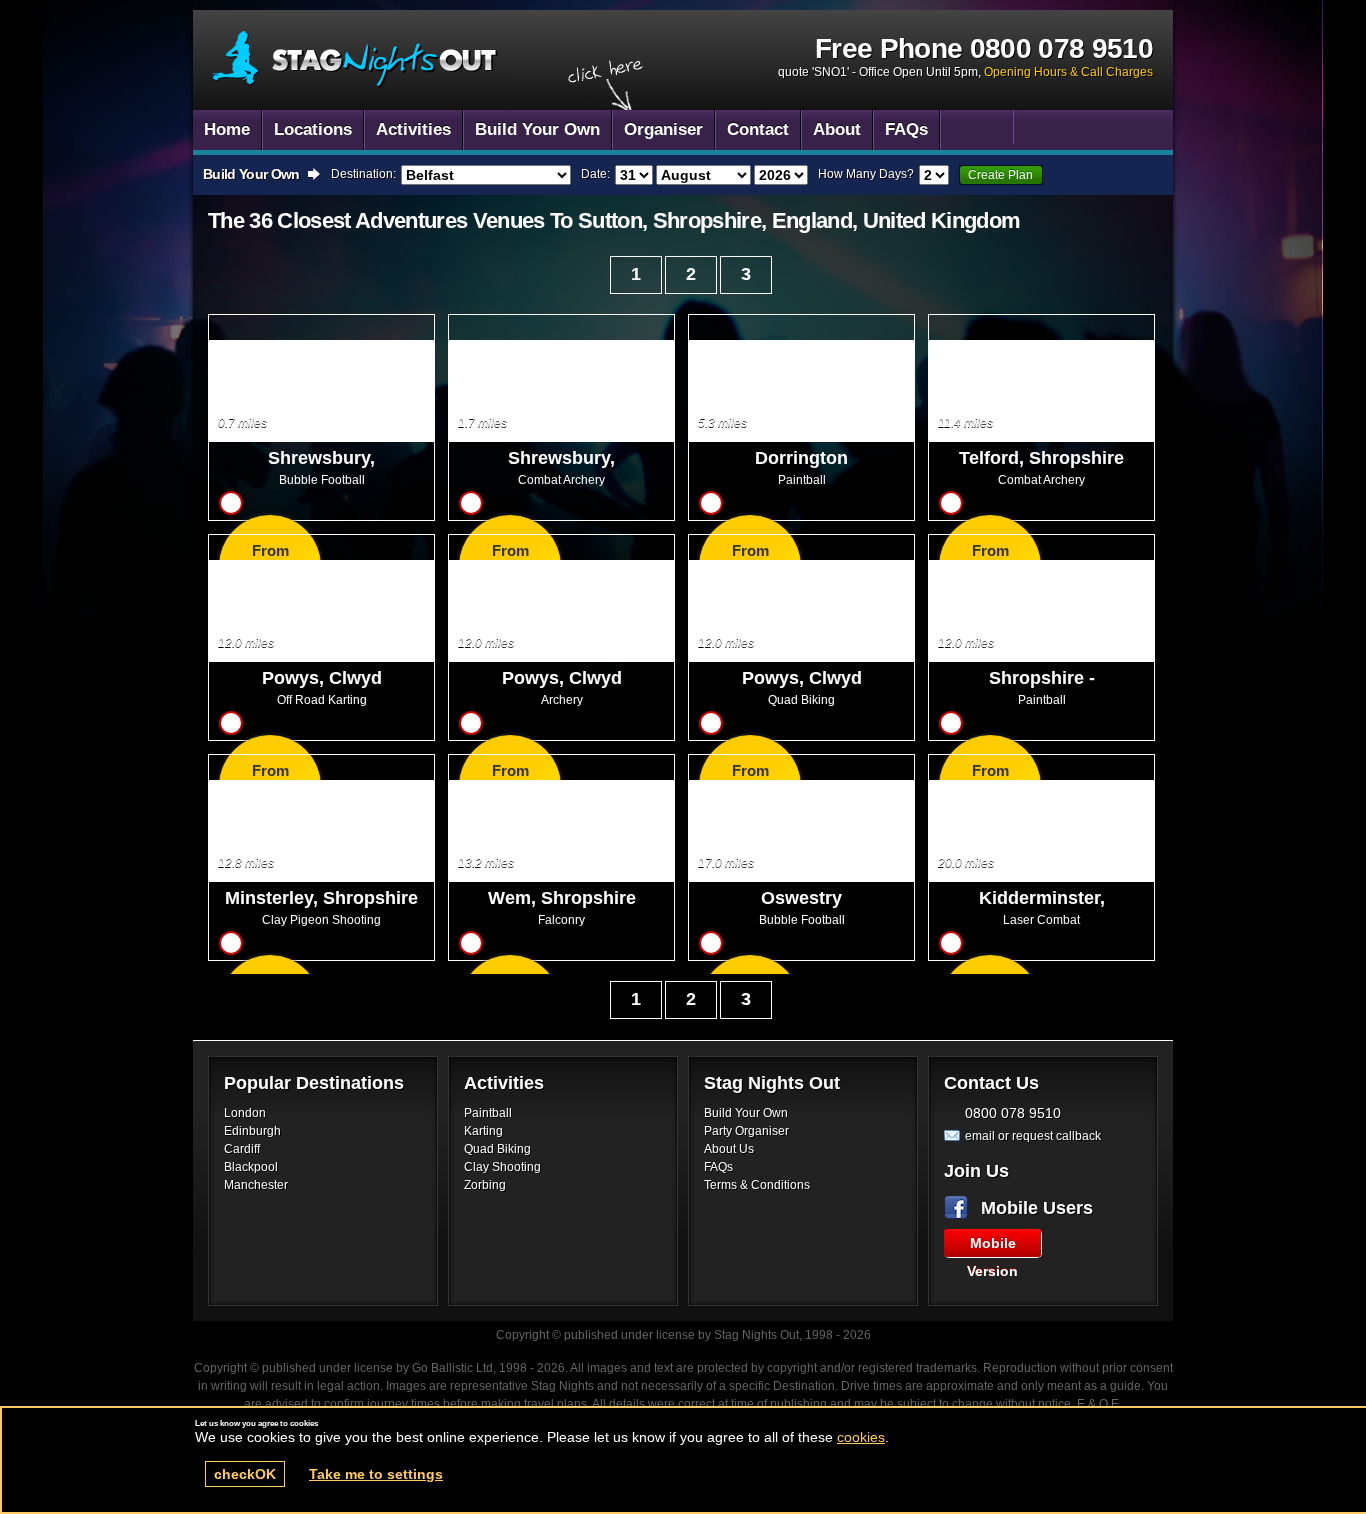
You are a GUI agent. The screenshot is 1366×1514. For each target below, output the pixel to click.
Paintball (488, 1113)
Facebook (960, 1208)
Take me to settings (376, 1474)
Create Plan (1000, 175)
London (245, 1113)
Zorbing (485, 1185)
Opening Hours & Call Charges (1068, 72)
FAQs (718, 1167)
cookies (861, 1437)
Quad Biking (497, 1149)
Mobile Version (992, 1246)
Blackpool (251, 1167)
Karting (483, 1131)
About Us (729, 1149)
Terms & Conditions (757, 1185)
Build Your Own (746, 1113)
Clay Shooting (502, 1167)
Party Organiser (746, 1131)
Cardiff (242, 1149)
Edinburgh (252, 1131)
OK (245, 1474)
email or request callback (1033, 1136)
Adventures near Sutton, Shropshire (355, 59)
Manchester (256, 1185)
